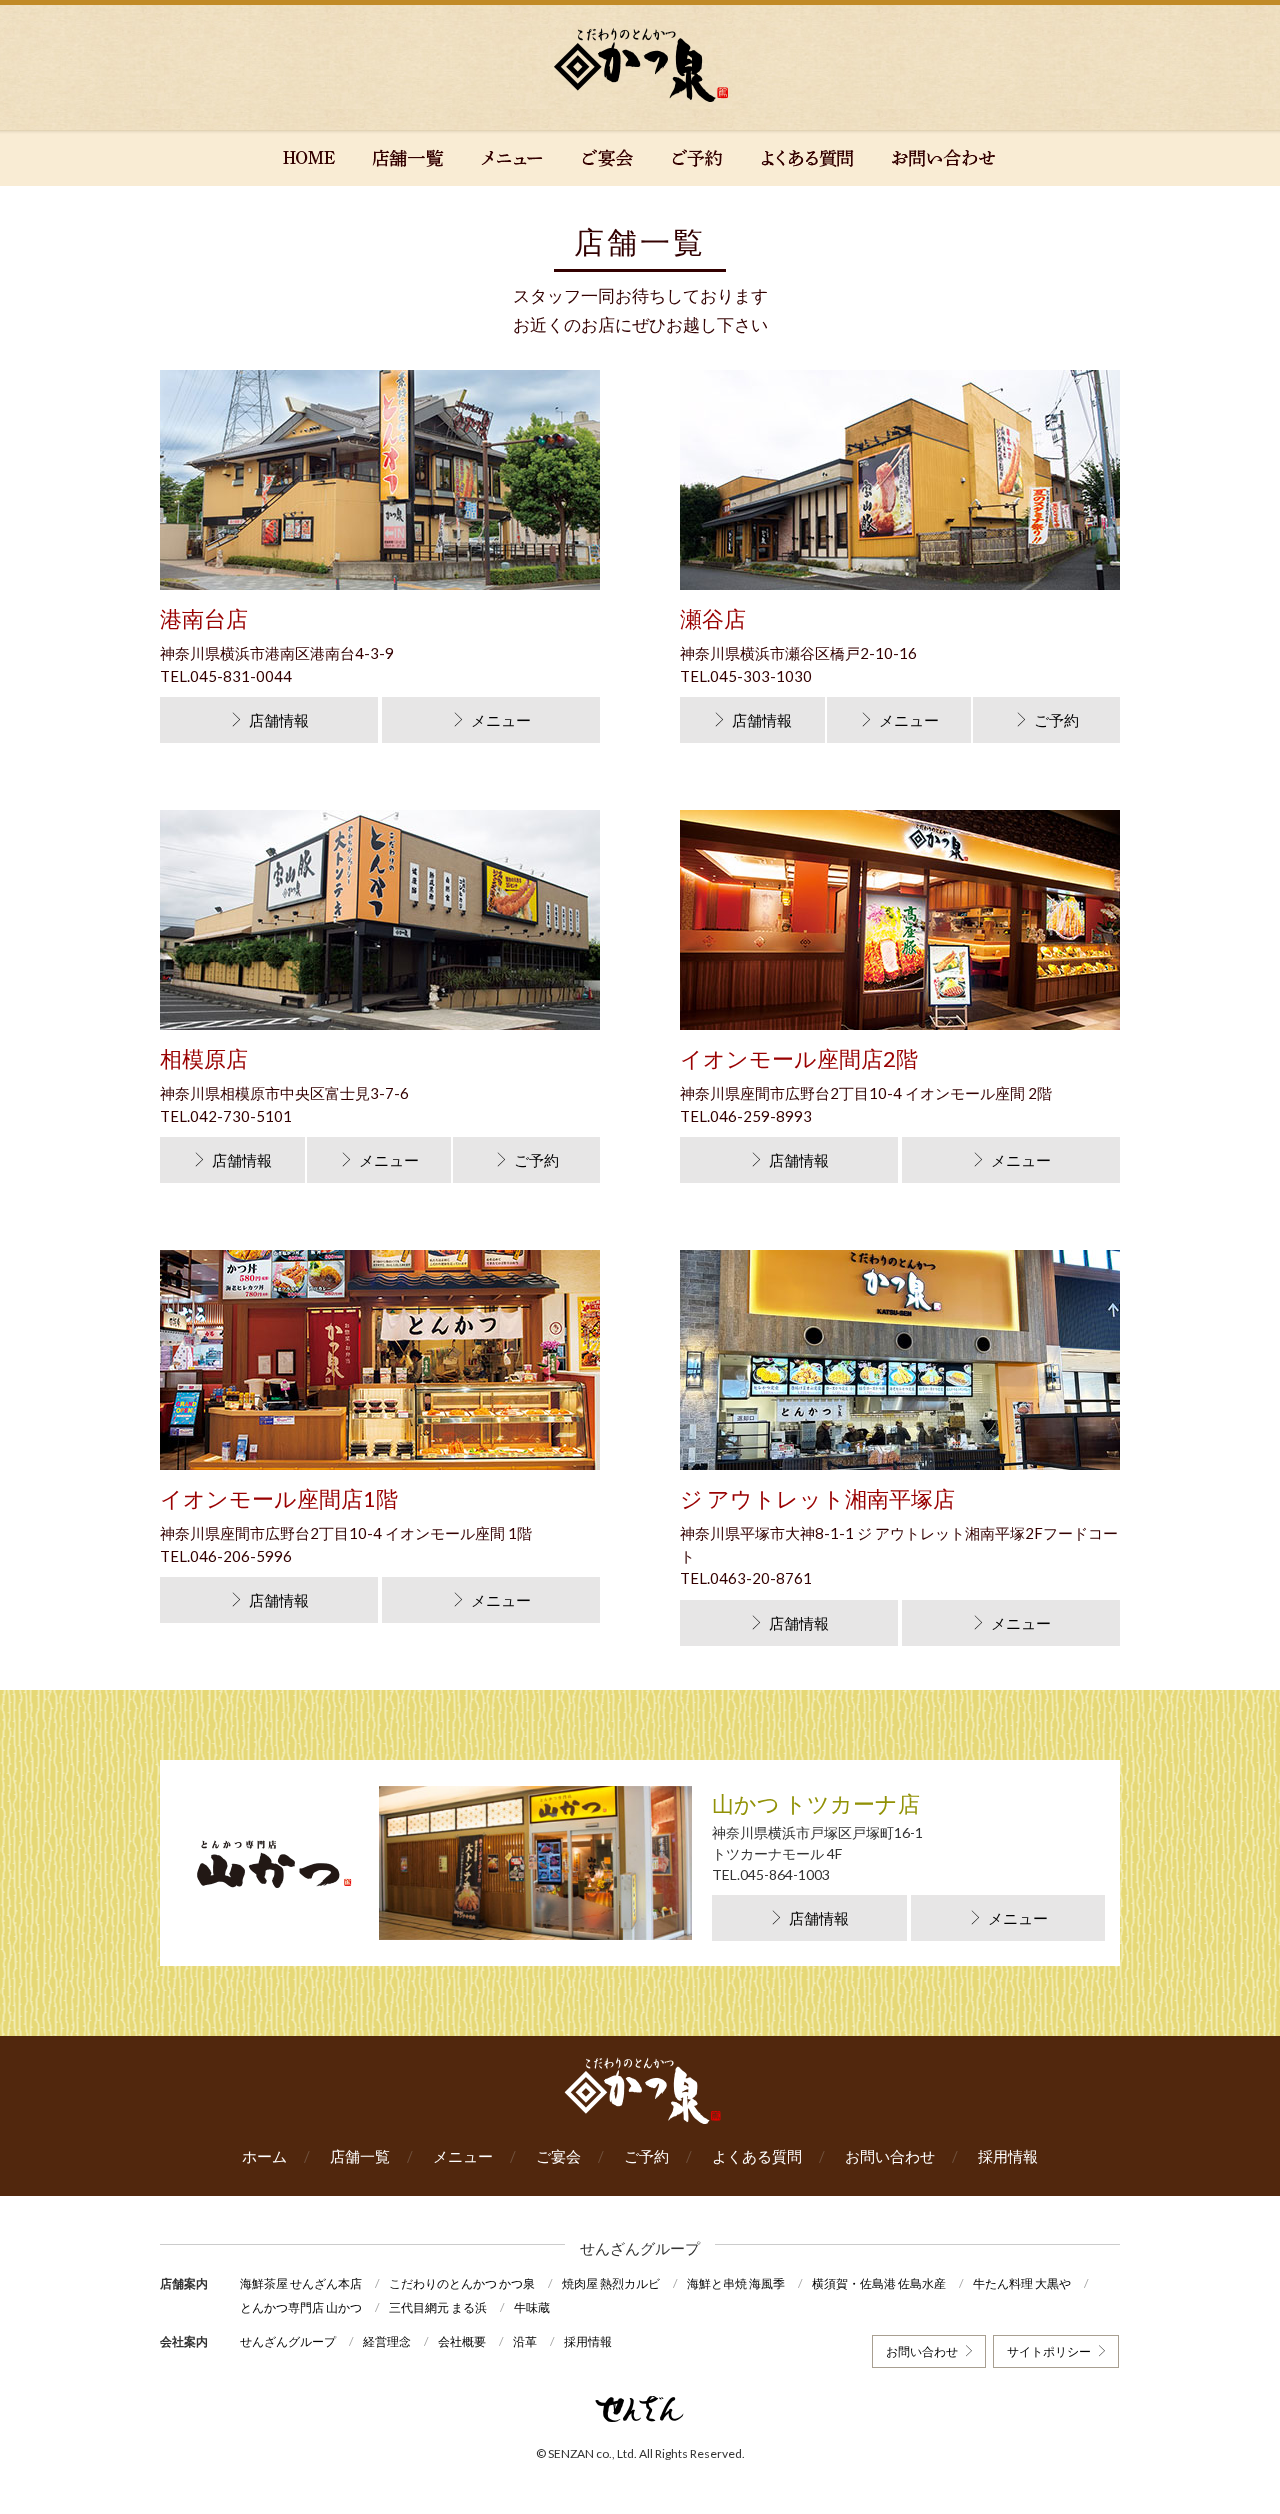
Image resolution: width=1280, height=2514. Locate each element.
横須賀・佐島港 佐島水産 (879, 2283)
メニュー (501, 720)
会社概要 (462, 2341)
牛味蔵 (532, 2307)
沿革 (525, 2341)
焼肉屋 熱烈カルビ (611, 2283)
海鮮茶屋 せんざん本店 (301, 2283)
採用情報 (1008, 2156)
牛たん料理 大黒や (1022, 2283)
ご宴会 (558, 2156)
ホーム (264, 2156)
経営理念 (387, 2341)
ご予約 (1056, 720)
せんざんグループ (288, 2341)
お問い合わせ (890, 2156)
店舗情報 (279, 720)
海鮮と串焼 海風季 (736, 2283)
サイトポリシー (1049, 2351)
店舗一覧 (360, 2156)
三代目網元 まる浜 (438, 2307)
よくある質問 (757, 2156)
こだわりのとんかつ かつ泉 (462, 2283)
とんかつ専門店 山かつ (301, 2307)
